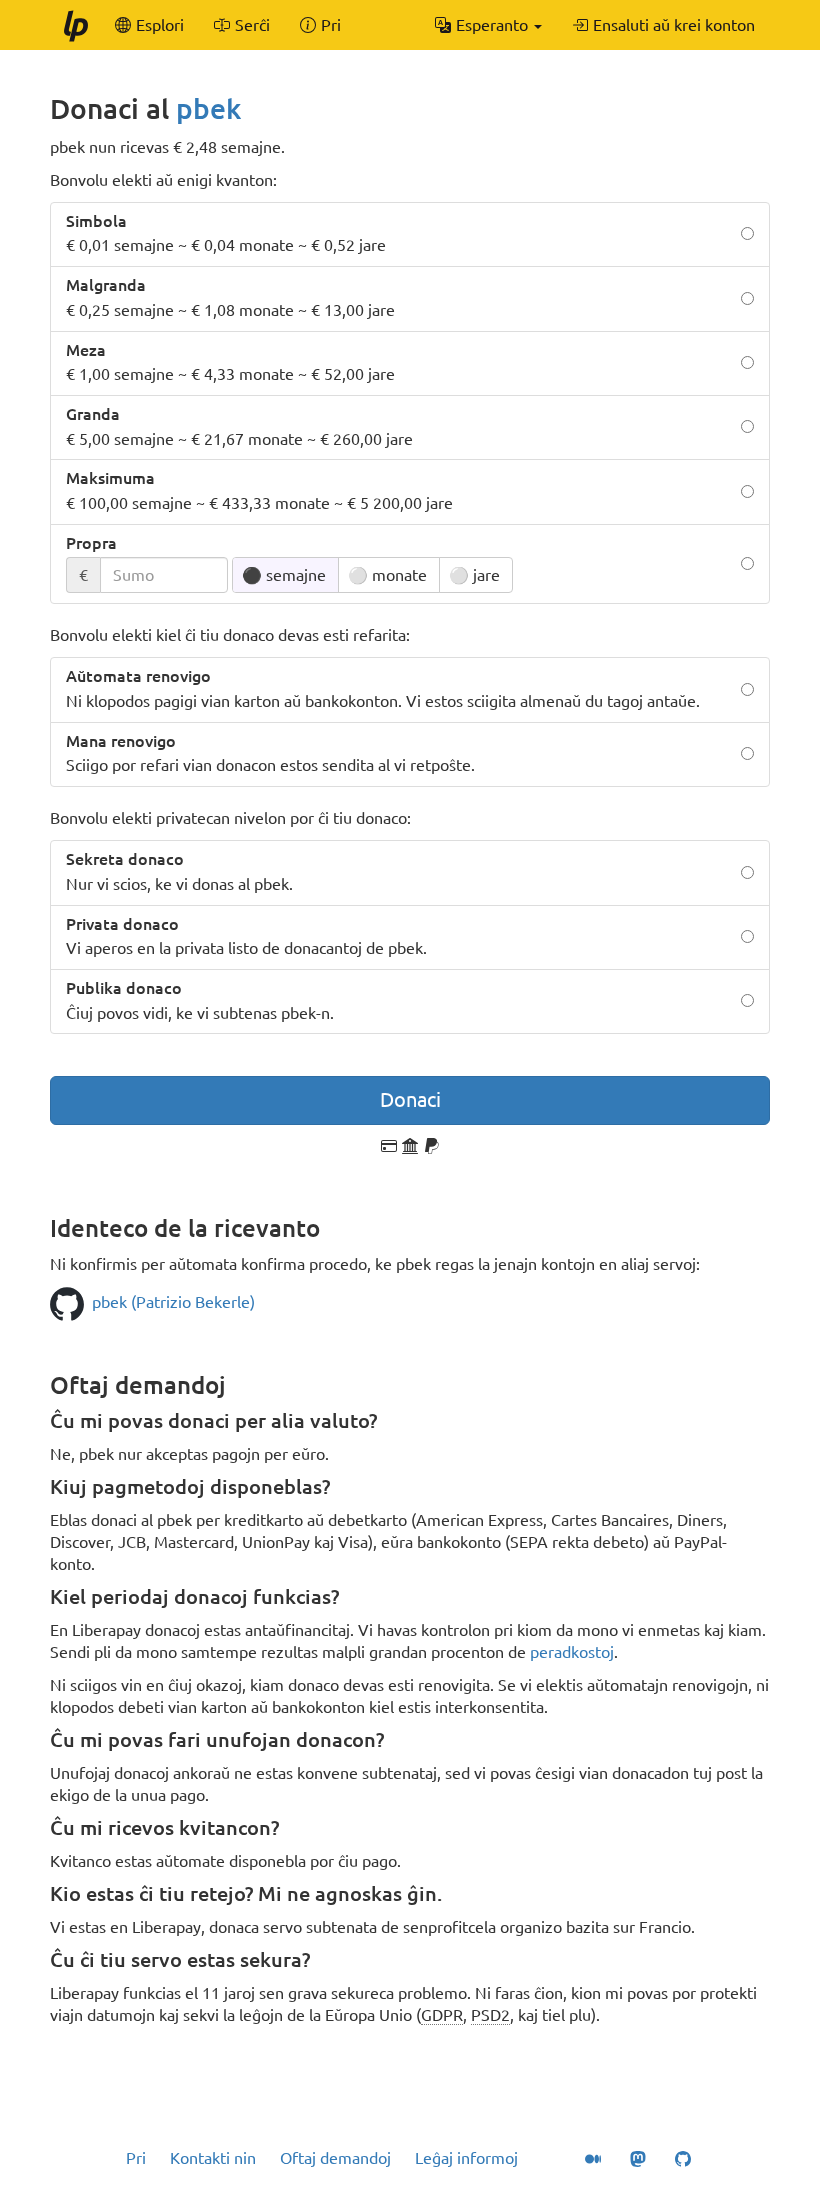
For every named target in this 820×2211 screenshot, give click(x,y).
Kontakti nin (213, 2158)
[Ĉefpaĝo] (75, 25)
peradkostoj (572, 1652)
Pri (136, 2158)
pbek (208, 108)
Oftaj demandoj (335, 2158)
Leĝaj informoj (466, 2158)
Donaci (410, 1099)
